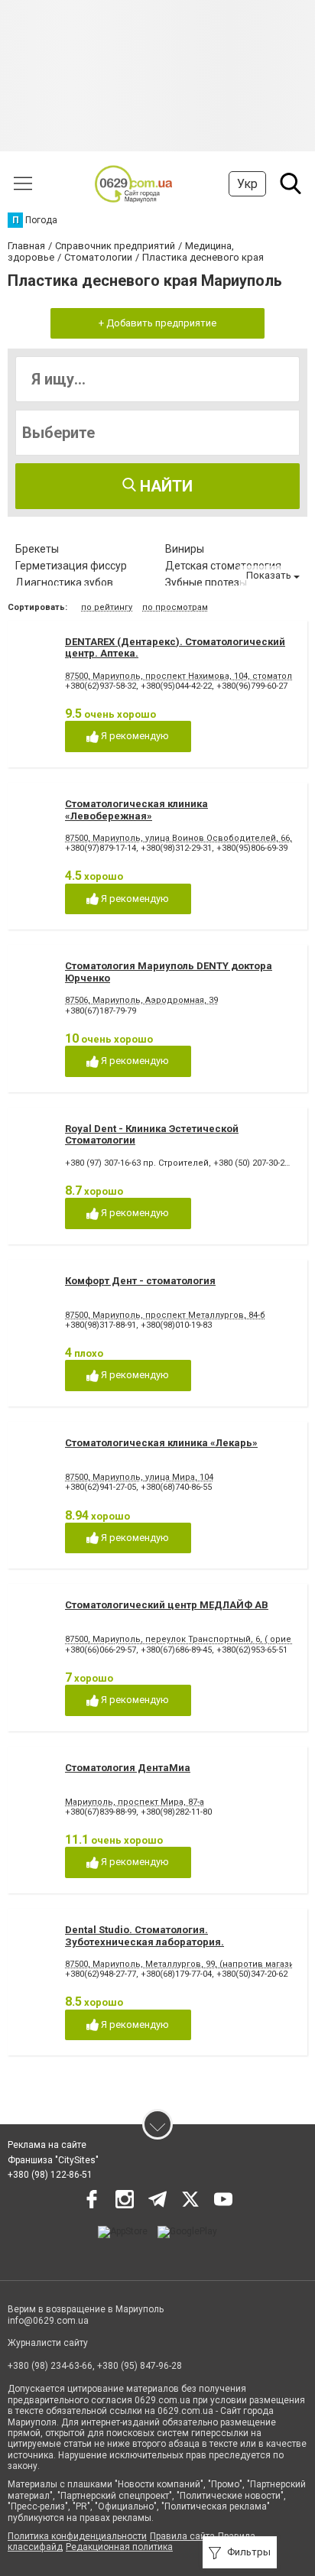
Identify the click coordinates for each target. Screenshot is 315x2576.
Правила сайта (182, 2536)
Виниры (185, 549)
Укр (247, 184)
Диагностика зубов (64, 582)
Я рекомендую (134, 736)
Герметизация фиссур (71, 566)
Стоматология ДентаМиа (128, 1768)
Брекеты (37, 549)
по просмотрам (175, 607)
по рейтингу (107, 607)
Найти (164, 486)
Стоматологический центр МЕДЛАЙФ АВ (167, 1605)
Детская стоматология (223, 566)
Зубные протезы (206, 582)
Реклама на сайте (47, 2145)
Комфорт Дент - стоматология (140, 1281)
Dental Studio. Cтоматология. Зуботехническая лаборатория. (145, 1936)
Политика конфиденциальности (77, 2536)
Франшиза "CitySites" (53, 2160)
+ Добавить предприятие (157, 323)
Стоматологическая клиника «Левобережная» (136, 810)
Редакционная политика (119, 2547)
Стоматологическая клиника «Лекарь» (161, 1443)
